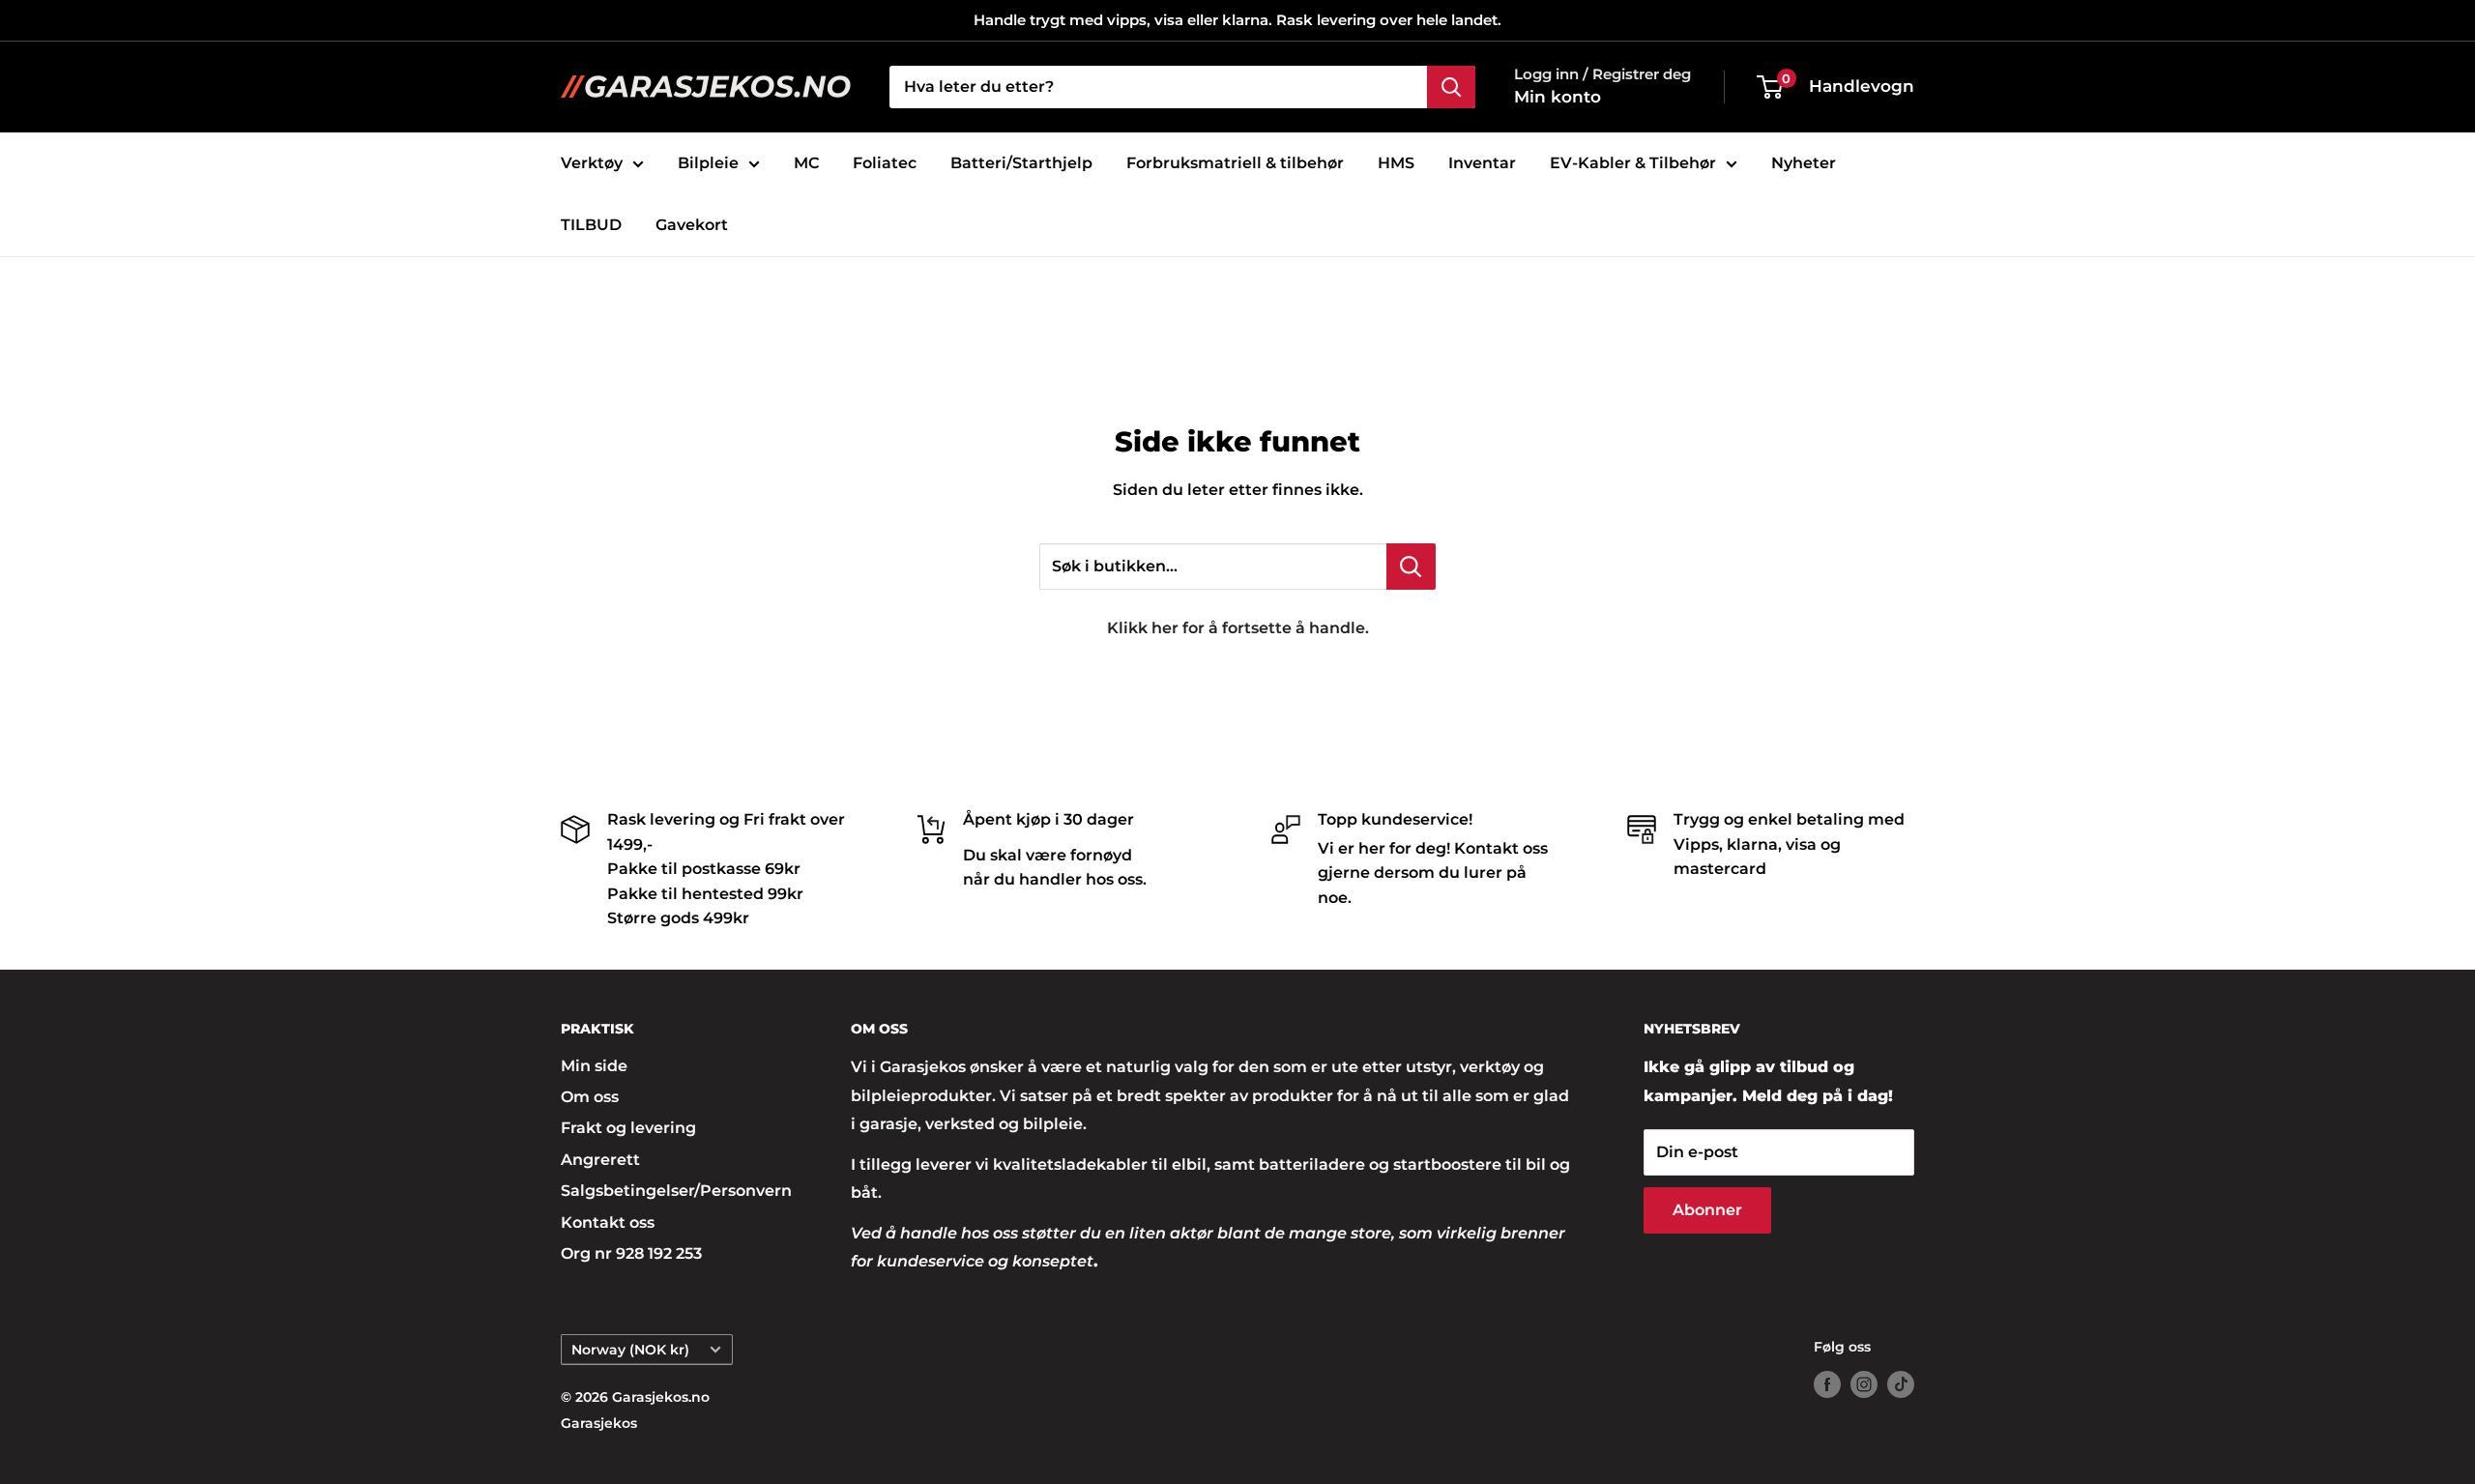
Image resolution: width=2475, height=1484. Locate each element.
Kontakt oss (608, 1222)
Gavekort (692, 225)
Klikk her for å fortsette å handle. (1238, 628)
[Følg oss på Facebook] (1827, 1384)
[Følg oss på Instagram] (1864, 1384)
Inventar (1482, 163)
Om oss (590, 1097)
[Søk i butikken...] (1411, 567)
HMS (1396, 163)
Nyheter (1804, 163)
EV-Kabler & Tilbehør (1633, 163)
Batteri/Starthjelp (1021, 163)
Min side (594, 1066)
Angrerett (600, 1160)
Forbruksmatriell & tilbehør (1235, 163)
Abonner (1707, 1210)
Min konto (1558, 97)
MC (806, 163)
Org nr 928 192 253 (631, 1253)
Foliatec (885, 163)
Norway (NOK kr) (630, 1350)
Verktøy (592, 163)
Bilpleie (708, 163)
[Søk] (1451, 87)
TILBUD (591, 225)
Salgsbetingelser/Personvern (672, 1191)
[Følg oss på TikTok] (1901, 1384)
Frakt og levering (628, 1128)
